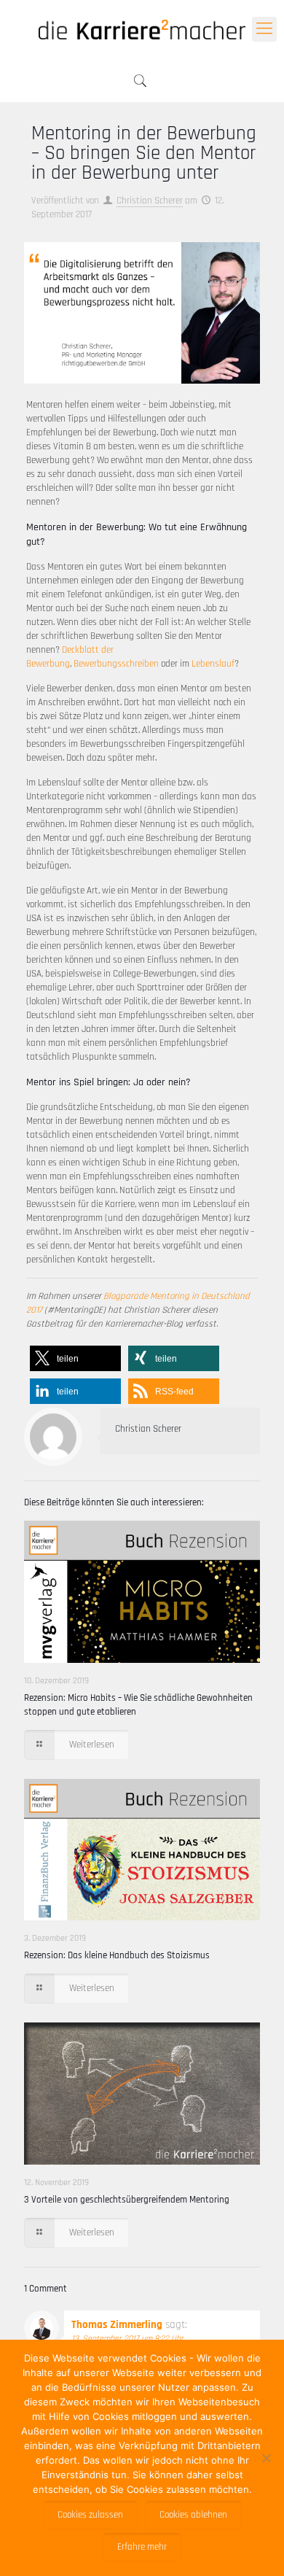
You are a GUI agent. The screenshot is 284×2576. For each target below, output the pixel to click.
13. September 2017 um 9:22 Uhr (127, 2339)
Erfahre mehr (142, 2547)
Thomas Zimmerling (117, 2325)
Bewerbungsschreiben (116, 664)
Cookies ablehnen (193, 2515)
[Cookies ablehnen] (266, 2458)
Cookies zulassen (90, 2515)
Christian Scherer (150, 201)
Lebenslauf (213, 664)
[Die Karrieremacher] (142, 29)
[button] (75, 1358)
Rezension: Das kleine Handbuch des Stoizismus (117, 1955)
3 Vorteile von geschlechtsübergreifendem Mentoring (127, 2200)
